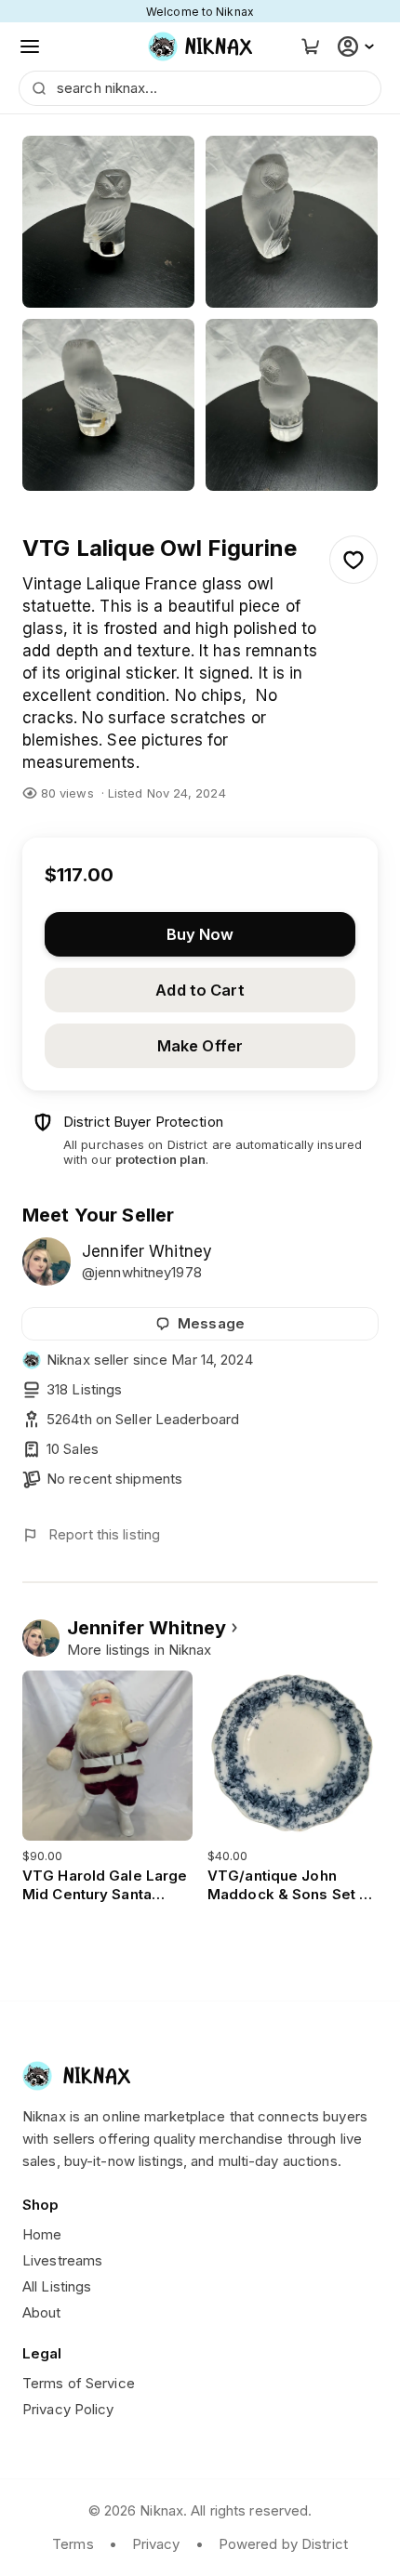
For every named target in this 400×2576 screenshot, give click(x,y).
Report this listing (104, 1534)
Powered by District (283, 2544)
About (42, 2312)
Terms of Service (79, 2383)
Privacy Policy (68, 2409)
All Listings (57, 2286)
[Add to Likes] (353, 560)
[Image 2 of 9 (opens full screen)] (292, 222)
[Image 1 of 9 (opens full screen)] (108, 222)
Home (42, 2234)
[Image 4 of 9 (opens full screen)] (292, 405)
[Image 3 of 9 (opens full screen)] (108, 405)
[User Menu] (358, 46)
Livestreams (62, 2260)
